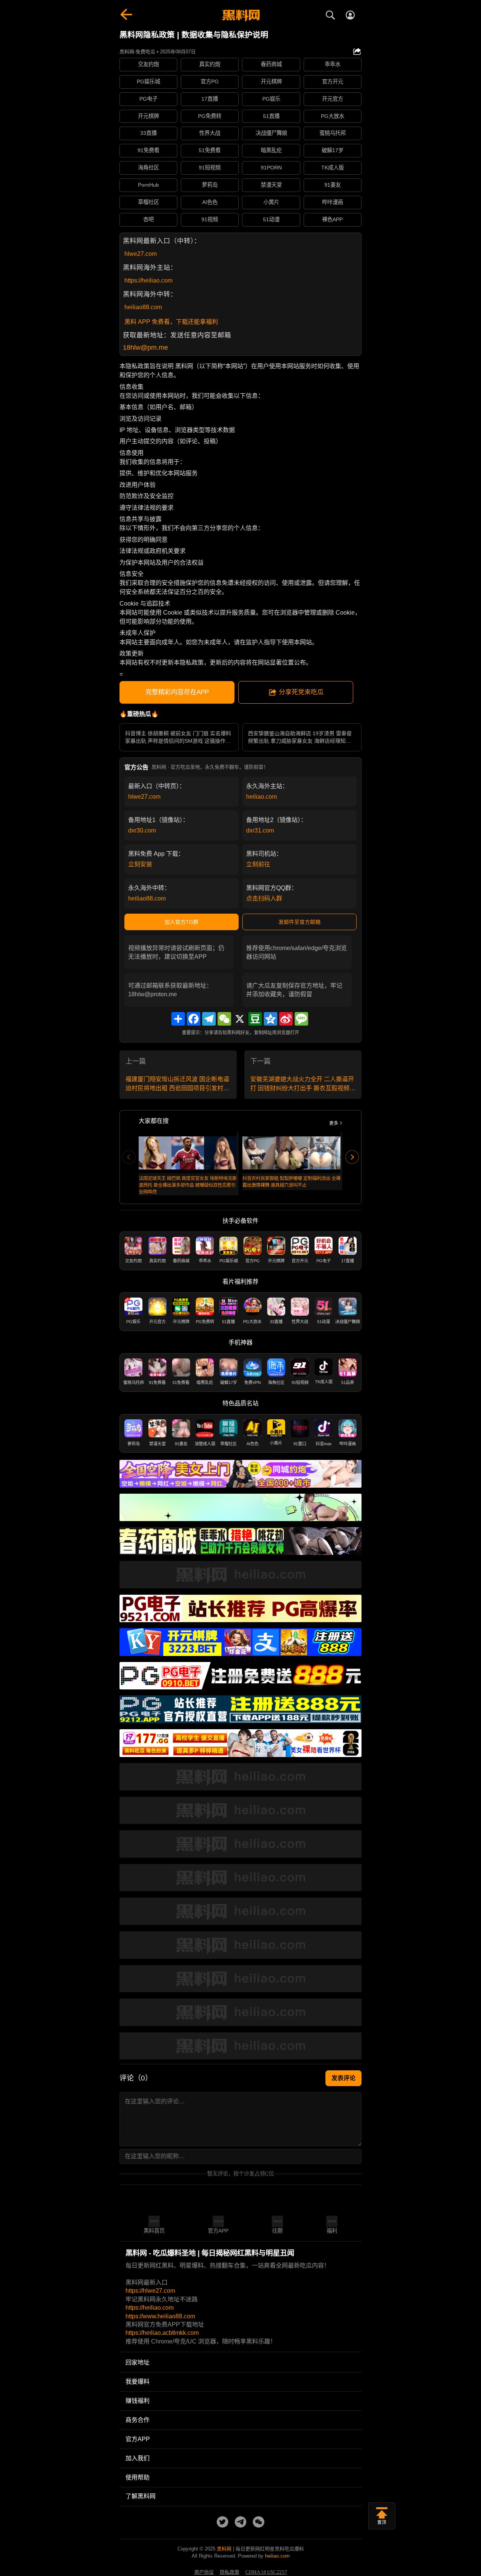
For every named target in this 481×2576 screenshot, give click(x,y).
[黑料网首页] (240, 16)
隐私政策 (230, 2572)
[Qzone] (271, 1019)
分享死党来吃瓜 (301, 692)
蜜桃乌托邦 (333, 133)
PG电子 (148, 99)
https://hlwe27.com (150, 2291)
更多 (334, 1123)
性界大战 (210, 133)
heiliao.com (262, 797)
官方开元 (333, 82)
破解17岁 (333, 150)
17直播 (210, 99)
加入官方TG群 (182, 922)
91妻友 (333, 185)
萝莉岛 (210, 185)
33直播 (148, 133)
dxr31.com (260, 830)
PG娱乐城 (148, 82)
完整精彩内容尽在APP (177, 692)
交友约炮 (148, 64)
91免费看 (148, 150)
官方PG (210, 82)
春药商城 (271, 64)
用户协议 (204, 2572)
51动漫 (271, 219)
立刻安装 (140, 864)
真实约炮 (210, 64)
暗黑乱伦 (271, 150)
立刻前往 (258, 864)
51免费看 (210, 150)
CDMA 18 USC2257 (266, 2572)
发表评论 (343, 2078)
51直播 (271, 116)
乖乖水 (333, 64)
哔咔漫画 (333, 202)
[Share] (178, 1019)
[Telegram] (209, 1019)
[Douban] (255, 1019)
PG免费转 (210, 116)
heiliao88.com (143, 307)
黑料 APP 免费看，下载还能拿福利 (171, 322)
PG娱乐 (271, 99)
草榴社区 (148, 202)
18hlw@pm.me (145, 347)
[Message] (301, 1019)
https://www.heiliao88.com (160, 2316)
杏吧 (148, 219)
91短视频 (210, 168)
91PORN (271, 168)
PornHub (148, 185)
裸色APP (332, 219)
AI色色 (210, 202)
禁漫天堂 (271, 185)
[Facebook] (194, 1019)
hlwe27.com (141, 254)
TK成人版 (333, 168)
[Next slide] (352, 1157)
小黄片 (271, 202)
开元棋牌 (271, 82)
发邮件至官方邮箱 (299, 922)
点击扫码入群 (264, 898)
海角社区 (148, 168)
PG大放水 (333, 116)
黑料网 (224, 2549)
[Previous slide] (129, 1157)
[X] (240, 1019)
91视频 (210, 219)
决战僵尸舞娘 (271, 133)
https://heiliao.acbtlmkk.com (162, 2333)
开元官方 (333, 99)
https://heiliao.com (148, 280)
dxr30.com (142, 830)
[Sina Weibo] (286, 1019)
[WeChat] (224, 1019)
